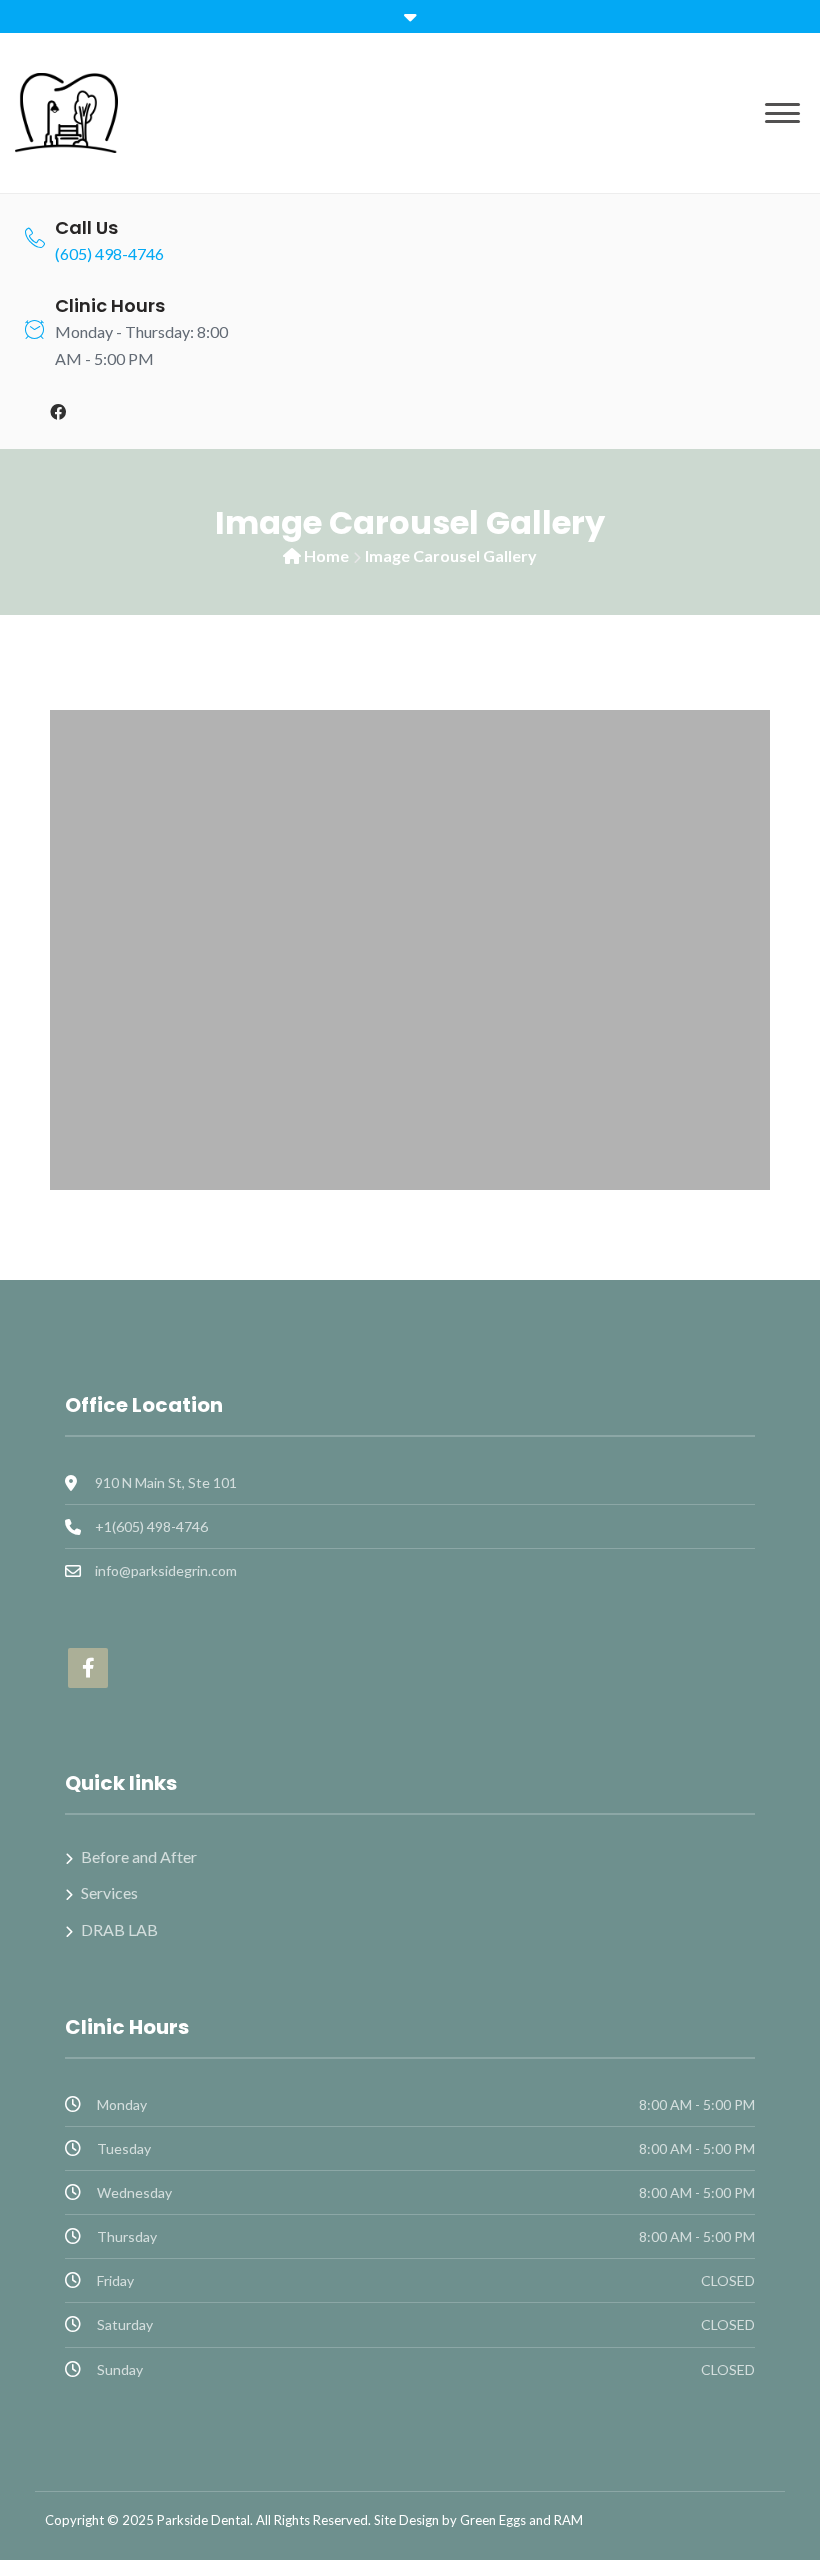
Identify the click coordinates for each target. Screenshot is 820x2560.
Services (109, 1892)
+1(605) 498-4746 (151, 1526)
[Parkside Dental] (66, 110)
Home (326, 555)
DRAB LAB (119, 1929)
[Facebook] (57, 412)
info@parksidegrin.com (166, 1570)
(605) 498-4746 (109, 253)
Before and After (139, 1856)
